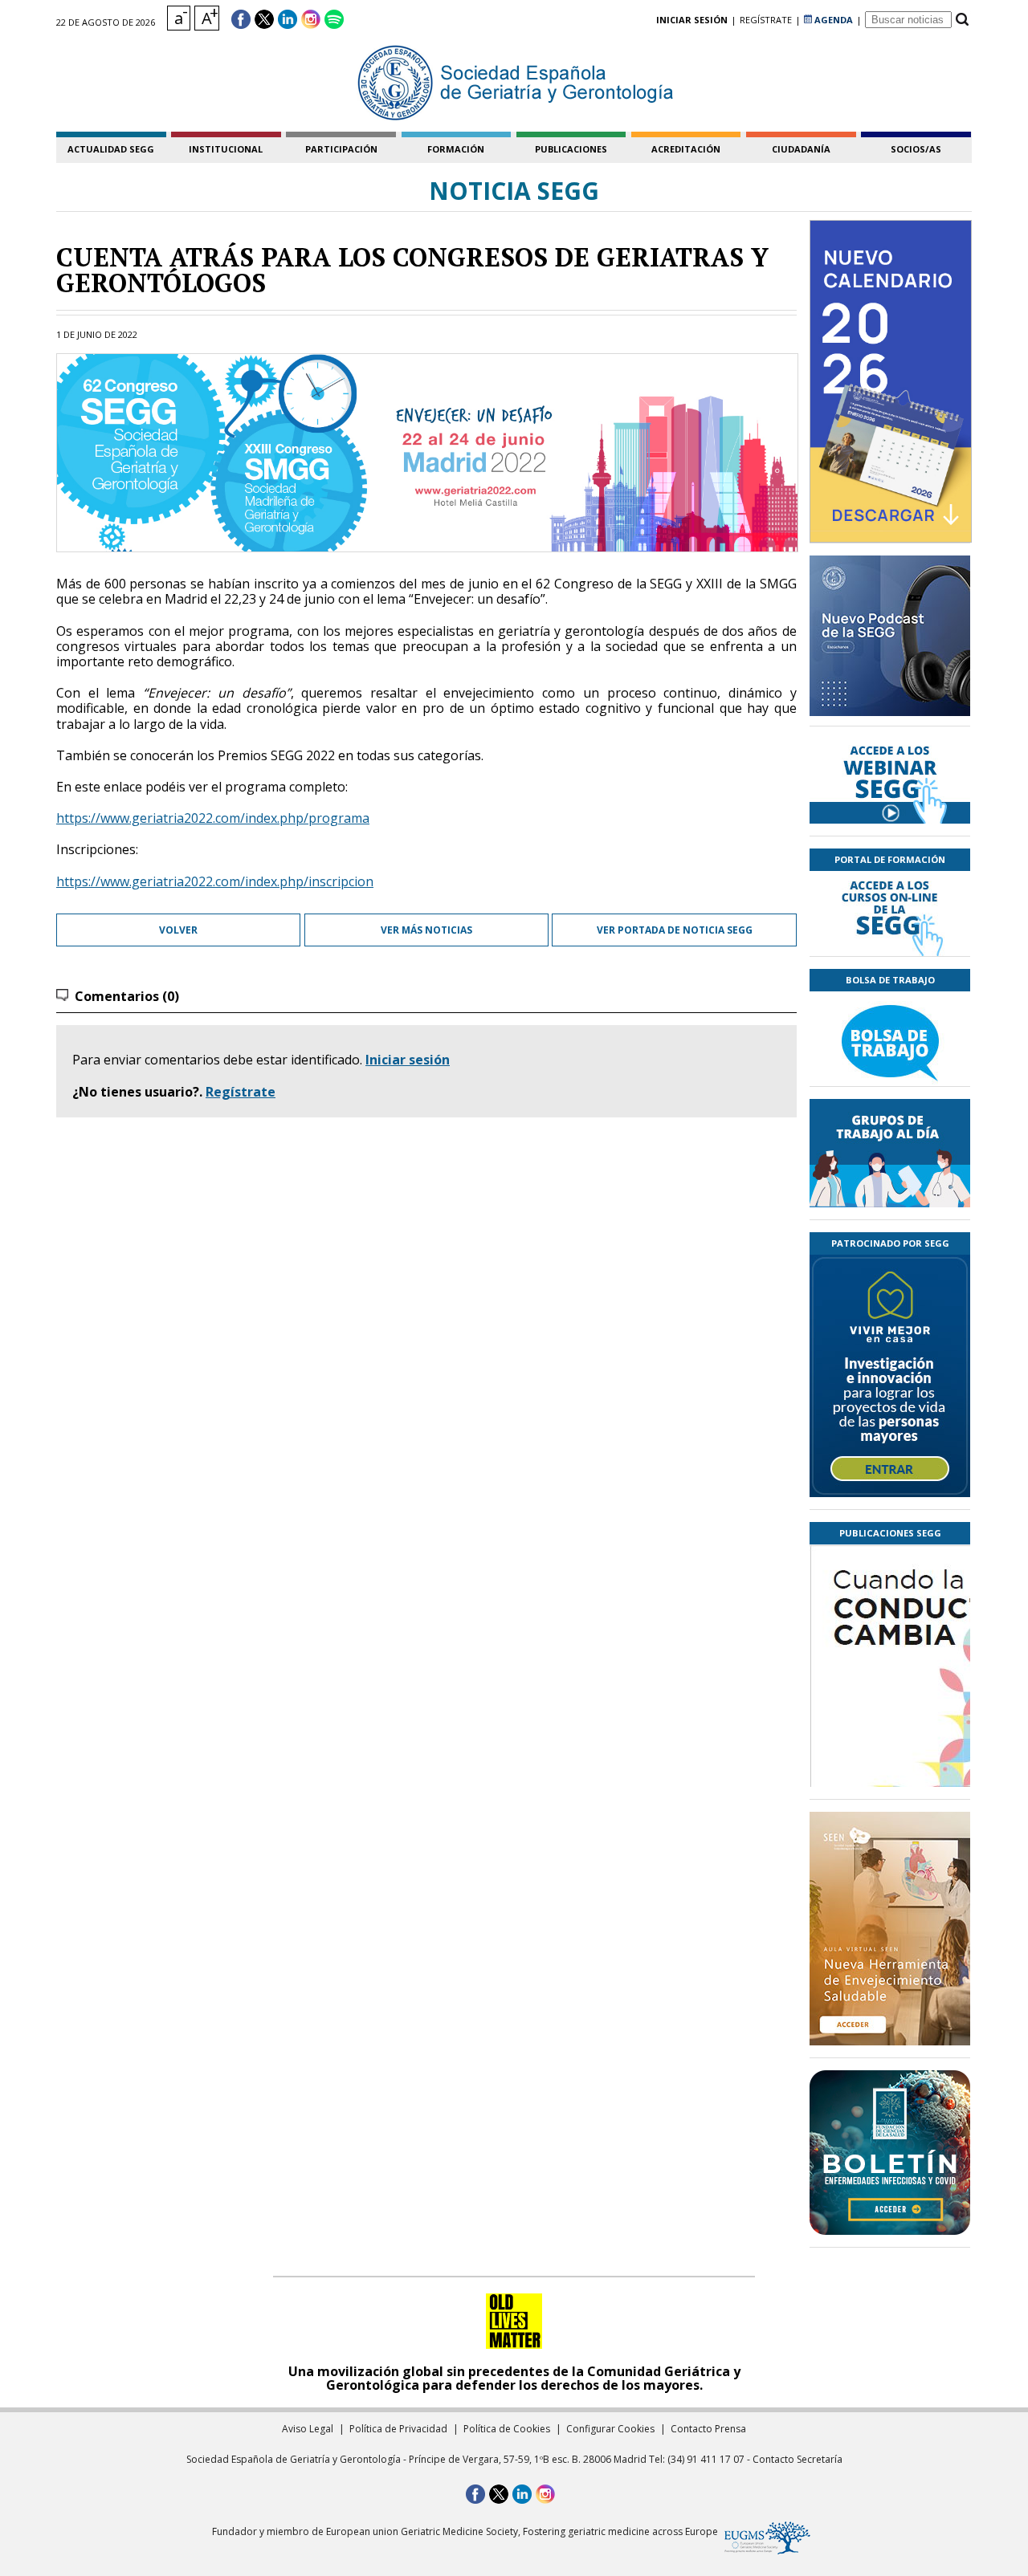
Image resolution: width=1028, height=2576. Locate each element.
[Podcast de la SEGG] (890, 641)
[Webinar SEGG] (890, 781)
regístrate (766, 20)
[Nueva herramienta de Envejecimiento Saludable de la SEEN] (890, 1929)
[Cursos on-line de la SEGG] (890, 914)
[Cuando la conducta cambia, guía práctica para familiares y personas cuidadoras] (890, 1760)
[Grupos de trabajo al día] (890, 1153)
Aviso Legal (308, 2429)
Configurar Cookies (610, 2429)
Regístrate (241, 1092)
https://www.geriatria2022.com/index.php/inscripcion (215, 881)
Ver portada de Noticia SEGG (675, 930)
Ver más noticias (426, 930)
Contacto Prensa (708, 2429)
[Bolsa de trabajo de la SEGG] (890, 1039)
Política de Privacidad (398, 2429)
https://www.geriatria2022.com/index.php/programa (213, 818)
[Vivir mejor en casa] (890, 1376)
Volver (178, 930)
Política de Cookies (507, 2429)
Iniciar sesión (408, 1060)
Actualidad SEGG (111, 149)
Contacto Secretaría (798, 2459)
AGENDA (832, 20)
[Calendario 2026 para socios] (891, 381)
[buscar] (962, 20)
